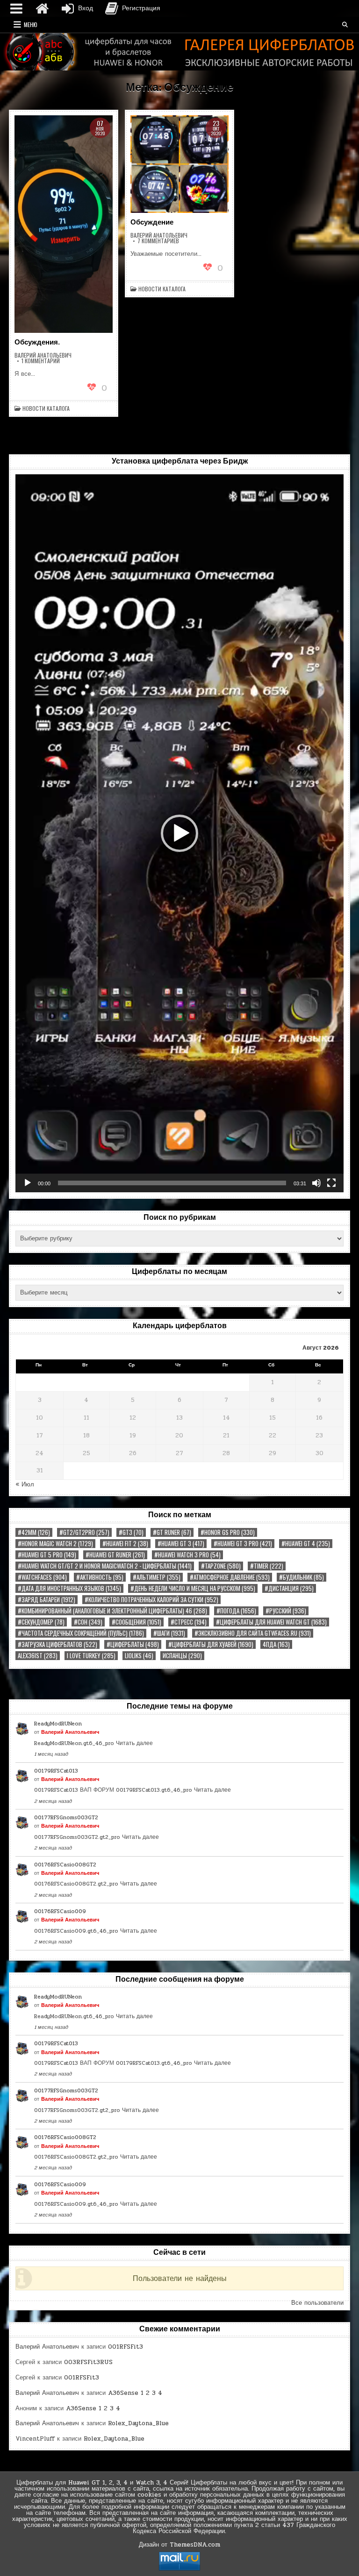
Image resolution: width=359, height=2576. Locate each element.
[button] (179, 833)
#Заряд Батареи (47, 1600)
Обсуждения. (37, 342)
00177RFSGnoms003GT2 (66, 1817)
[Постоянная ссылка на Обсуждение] (179, 164)
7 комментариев (158, 241)
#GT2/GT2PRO (84, 1532)
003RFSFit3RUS (88, 2362)
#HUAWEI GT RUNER (115, 1555)
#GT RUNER (172, 1532)
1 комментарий (41, 361)
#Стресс (189, 1622)
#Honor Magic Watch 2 (55, 1544)
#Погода (236, 1611)
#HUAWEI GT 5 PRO (47, 1555)
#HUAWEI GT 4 (306, 1544)
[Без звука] (316, 1183)
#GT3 (131, 1532)
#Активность (100, 1577)
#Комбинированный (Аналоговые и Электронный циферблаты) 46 (112, 1611)
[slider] (172, 1183)
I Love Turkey (91, 1656)
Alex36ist (38, 1656)
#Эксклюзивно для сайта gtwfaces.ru (253, 1633)
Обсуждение (152, 222)
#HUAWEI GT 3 (181, 1544)
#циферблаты (133, 1644)
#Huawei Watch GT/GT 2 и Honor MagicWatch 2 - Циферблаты (105, 1566)
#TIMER (267, 1566)
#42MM (34, 1532)
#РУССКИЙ (286, 1611)
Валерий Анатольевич (43, 355)
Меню (31, 25)
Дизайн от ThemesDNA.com (179, 2545)
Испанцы (182, 1656)
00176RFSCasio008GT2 (65, 1865)
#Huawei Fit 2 (125, 1544)
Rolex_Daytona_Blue (138, 2423)
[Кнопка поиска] (345, 25)
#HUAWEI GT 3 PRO (243, 1544)
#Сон (88, 1622)
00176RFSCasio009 (60, 1911)
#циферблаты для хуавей (211, 1644)
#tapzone (221, 1566)
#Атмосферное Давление (230, 1577)
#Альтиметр (157, 1577)
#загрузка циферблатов (57, 1644)
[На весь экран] (331, 1183)
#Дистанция (289, 1588)
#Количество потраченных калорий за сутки (151, 1600)
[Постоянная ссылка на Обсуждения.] (63, 224)
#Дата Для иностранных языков (69, 1588)
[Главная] (42, 8)
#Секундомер (41, 1622)
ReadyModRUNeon (58, 1724)
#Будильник (302, 1577)
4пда (276, 1644)
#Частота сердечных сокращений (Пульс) (81, 1633)
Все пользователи (317, 2303)
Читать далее (134, 1743)
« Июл (25, 1485)
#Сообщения (136, 1622)
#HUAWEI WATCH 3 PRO (187, 1555)
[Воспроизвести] (28, 1183)
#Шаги (169, 1633)
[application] (179, 833)
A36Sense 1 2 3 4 (135, 2393)
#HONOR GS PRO (228, 1532)
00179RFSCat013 (56, 1771)
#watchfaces (42, 1577)
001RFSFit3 (126, 2347)
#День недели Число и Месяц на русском (193, 1588)
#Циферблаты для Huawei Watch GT (271, 1622)
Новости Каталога (46, 408)
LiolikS (139, 1656)
